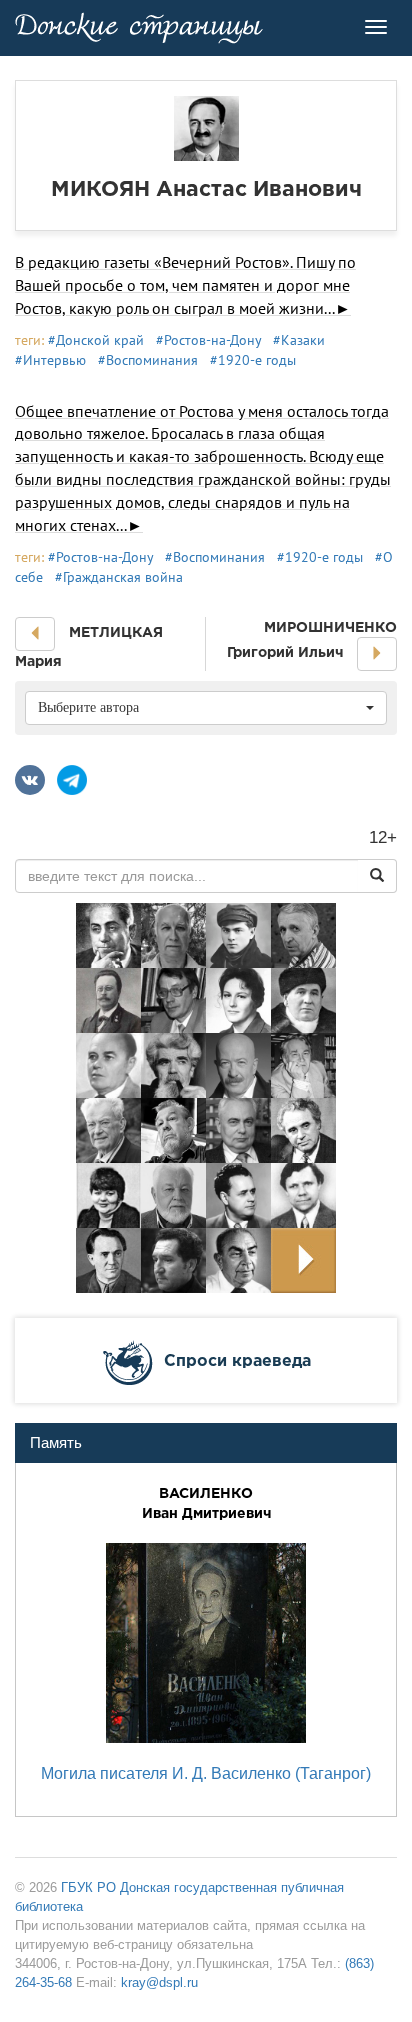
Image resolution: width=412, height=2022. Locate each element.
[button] (35, 634)
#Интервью (50, 360)
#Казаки (299, 340)
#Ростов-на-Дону (208, 340)
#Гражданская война (119, 577)
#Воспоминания (148, 360)
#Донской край (96, 340)
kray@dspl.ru (159, 1982)
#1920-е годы (253, 360)
